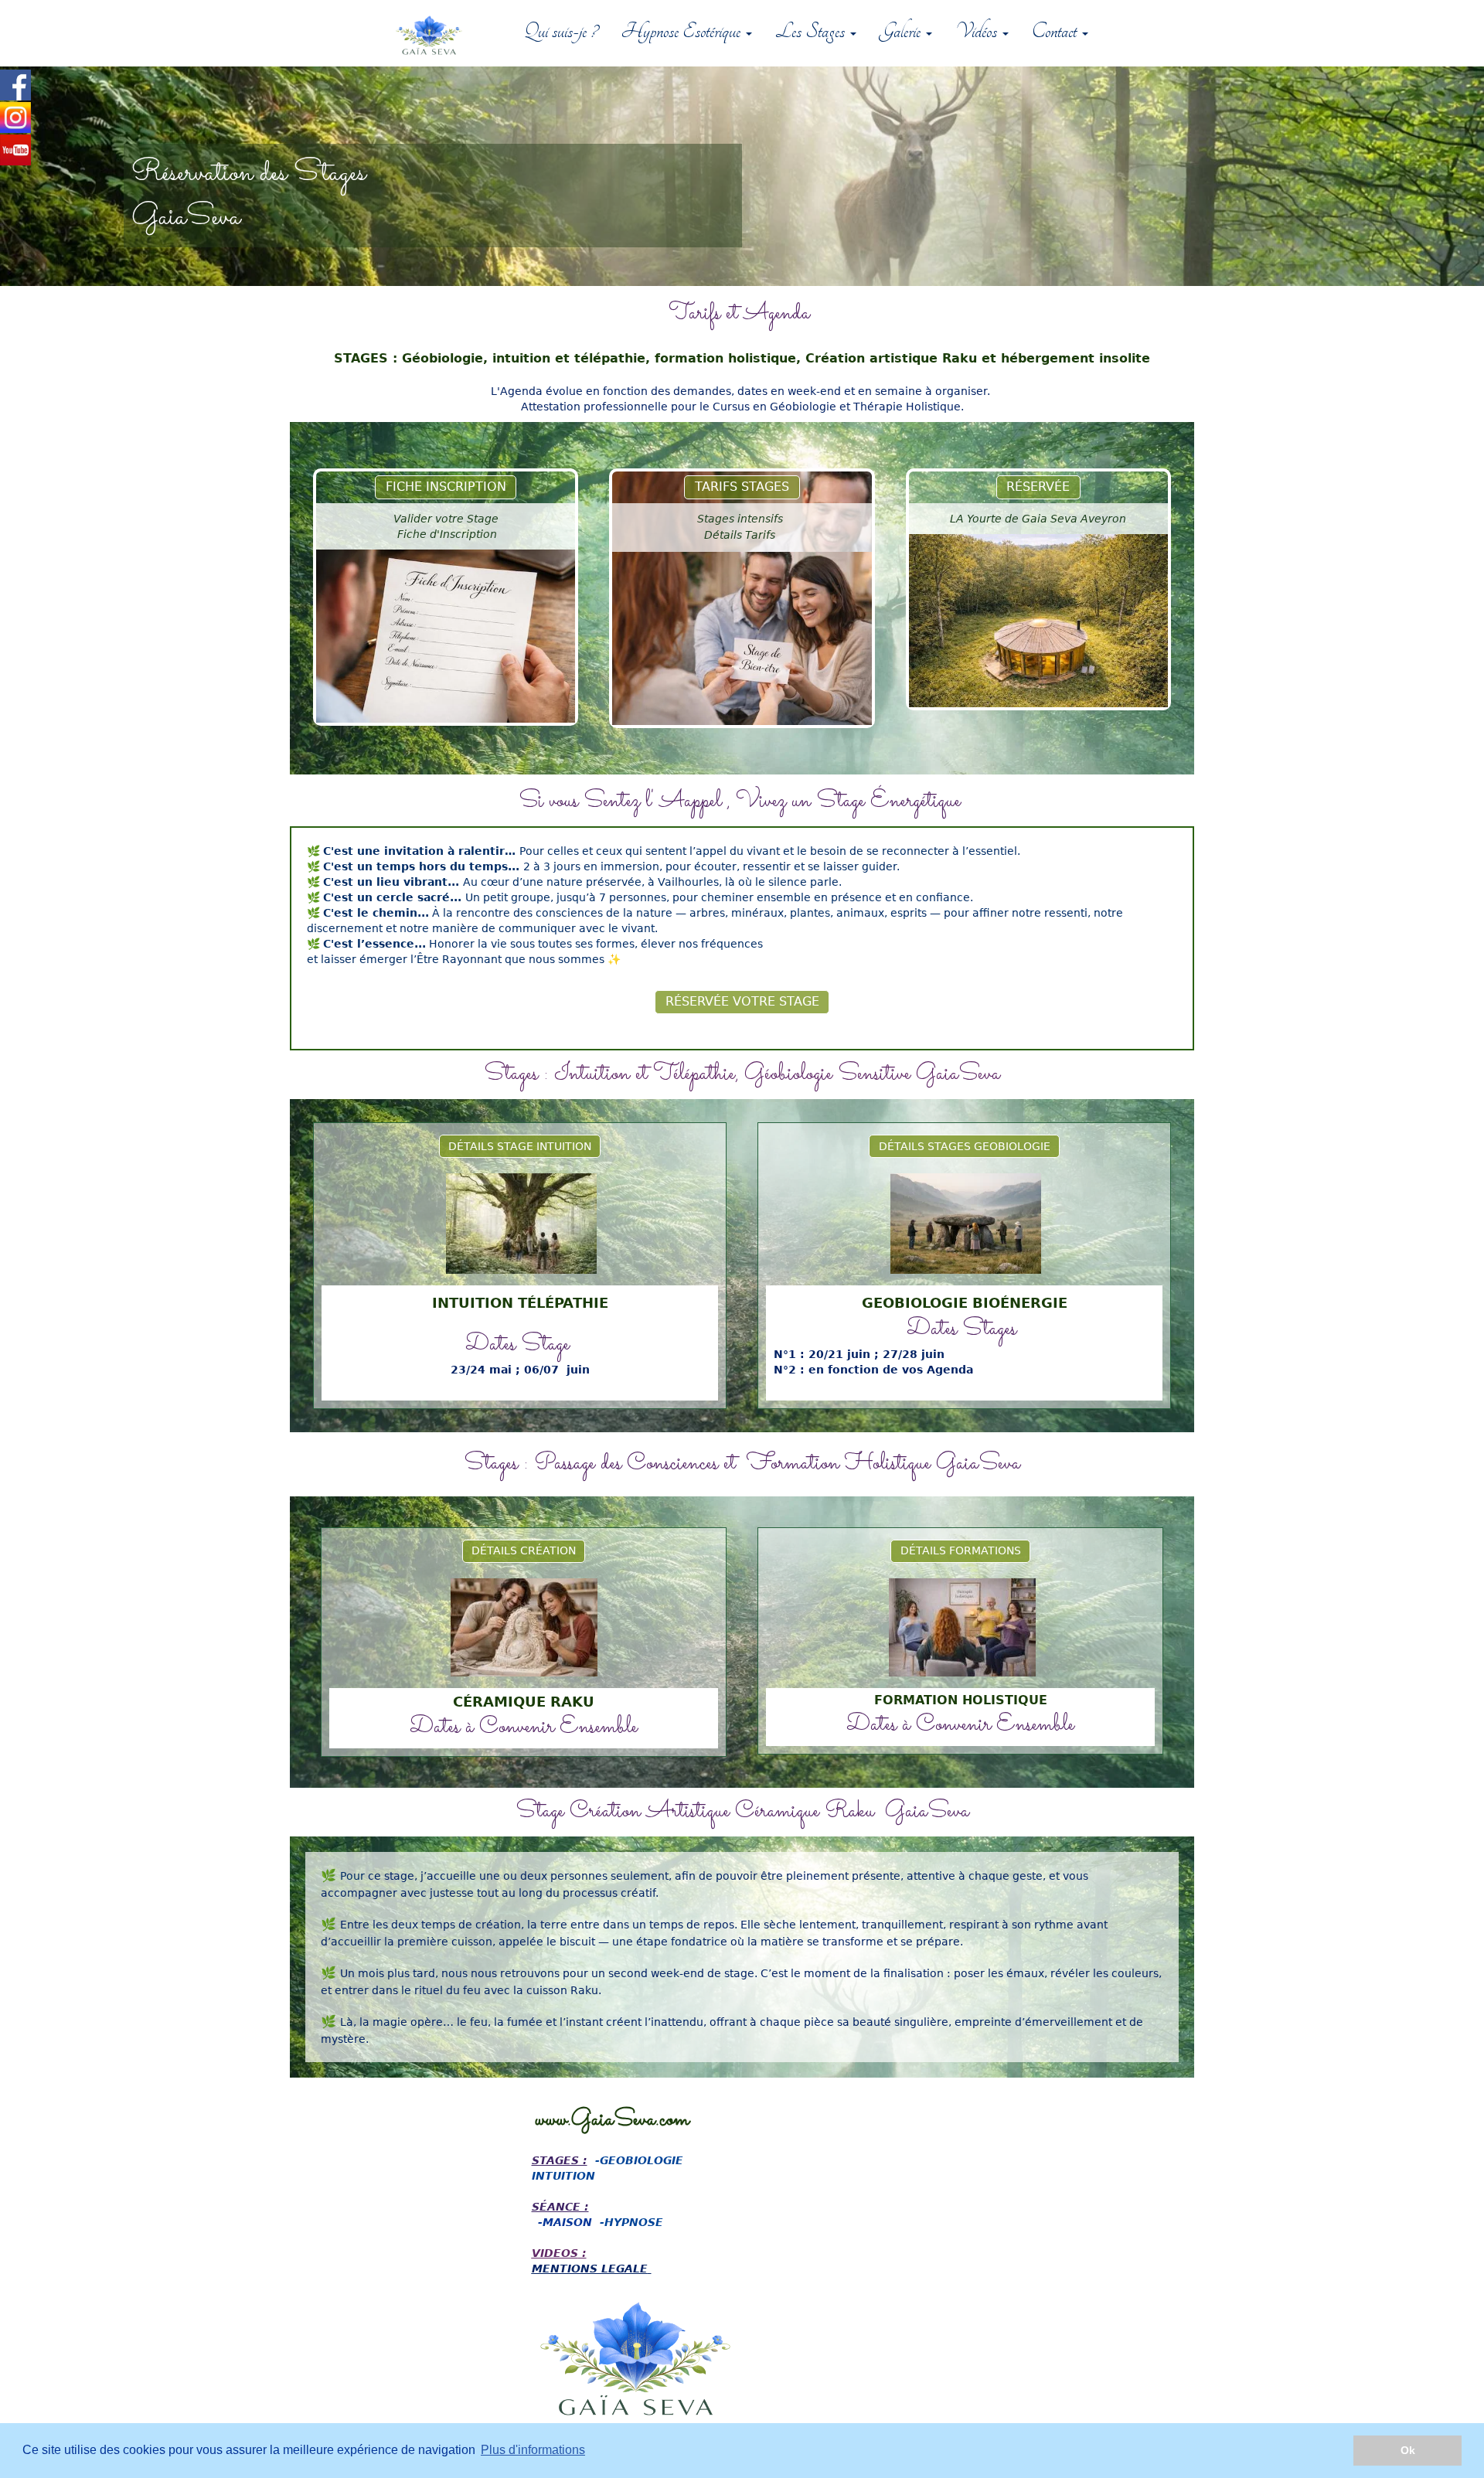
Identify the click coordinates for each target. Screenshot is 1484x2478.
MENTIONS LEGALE (590, 2269)
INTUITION (563, 2176)
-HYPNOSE (631, 2222)
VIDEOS (555, 2253)
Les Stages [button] (812, 31)
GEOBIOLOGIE (642, 2160)
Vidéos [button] (978, 31)
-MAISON (565, 2222)
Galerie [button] (902, 31)
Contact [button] (1056, 31)
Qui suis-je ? (561, 31)
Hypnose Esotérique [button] (682, 31)
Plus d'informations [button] (533, 2450)
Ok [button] (1408, 2450)
